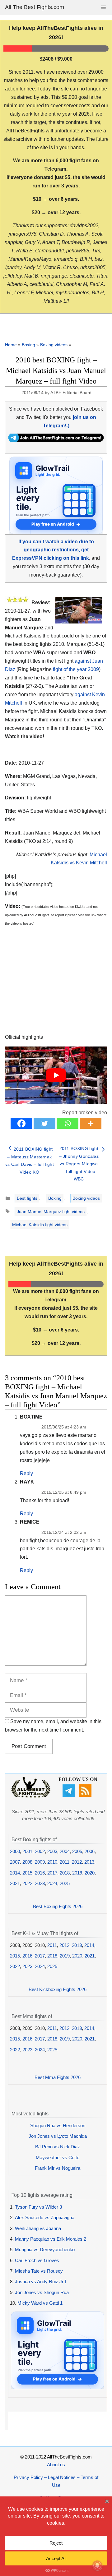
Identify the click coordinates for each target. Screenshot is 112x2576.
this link (91, 915)
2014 (15, 1873)
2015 (27, 1873)
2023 (40, 1883)
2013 (89, 1862)
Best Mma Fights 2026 (58, 2077)
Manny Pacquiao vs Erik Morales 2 (51, 2239)
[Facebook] (21, 1123)
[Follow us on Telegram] (70, 1795)
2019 (77, 1873)
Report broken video (85, 1113)
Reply (26, 1473)
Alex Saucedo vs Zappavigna (45, 2217)
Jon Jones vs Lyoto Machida (58, 2136)
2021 (15, 1883)
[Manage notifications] (97, 2565)
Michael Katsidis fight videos (40, 1225)
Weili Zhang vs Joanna (38, 2228)
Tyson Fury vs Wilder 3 (38, 2207)
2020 (90, 1873)
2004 (65, 1851)
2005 (77, 1851)
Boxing (28, 345)
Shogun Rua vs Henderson (58, 2125)
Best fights (27, 1198)
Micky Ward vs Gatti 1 (40, 2303)
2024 (52, 1883)
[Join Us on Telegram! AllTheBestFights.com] (56, 440)
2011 (65, 1862)
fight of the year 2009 (76, 669)
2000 (15, 1851)
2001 (27, 1851)
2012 (77, 1862)
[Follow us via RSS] (86, 1795)
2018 (65, 1873)
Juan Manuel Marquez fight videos (51, 1212)
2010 (52, 1862)
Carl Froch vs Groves (37, 2260)
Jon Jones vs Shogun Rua (42, 2292)
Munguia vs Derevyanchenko (45, 2249)
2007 (15, 1862)
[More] (91, 1123)
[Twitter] (44, 1123)
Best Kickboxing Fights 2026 (58, 1989)
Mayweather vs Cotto (58, 2157)
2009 (40, 1862)
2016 (40, 1873)
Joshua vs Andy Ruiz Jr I (40, 2282)
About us (56, 2465)
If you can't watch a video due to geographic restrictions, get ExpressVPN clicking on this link (53, 550)
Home (11, 345)
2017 (52, 1873)
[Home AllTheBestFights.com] (31, 1796)
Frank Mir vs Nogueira (58, 2168)
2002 (40, 1851)
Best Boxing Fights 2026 (58, 1906)
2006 (90, 1851)
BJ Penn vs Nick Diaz (58, 2147)
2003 (52, 1851)
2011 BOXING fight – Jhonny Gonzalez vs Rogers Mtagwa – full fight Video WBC (79, 1164)
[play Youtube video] (56, 1075)
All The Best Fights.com (35, 7)
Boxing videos (54, 345)
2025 (65, 1883)
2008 (27, 1862)
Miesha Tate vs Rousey (39, 2271)
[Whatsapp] (68, 1123)
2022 (27, 1883)
